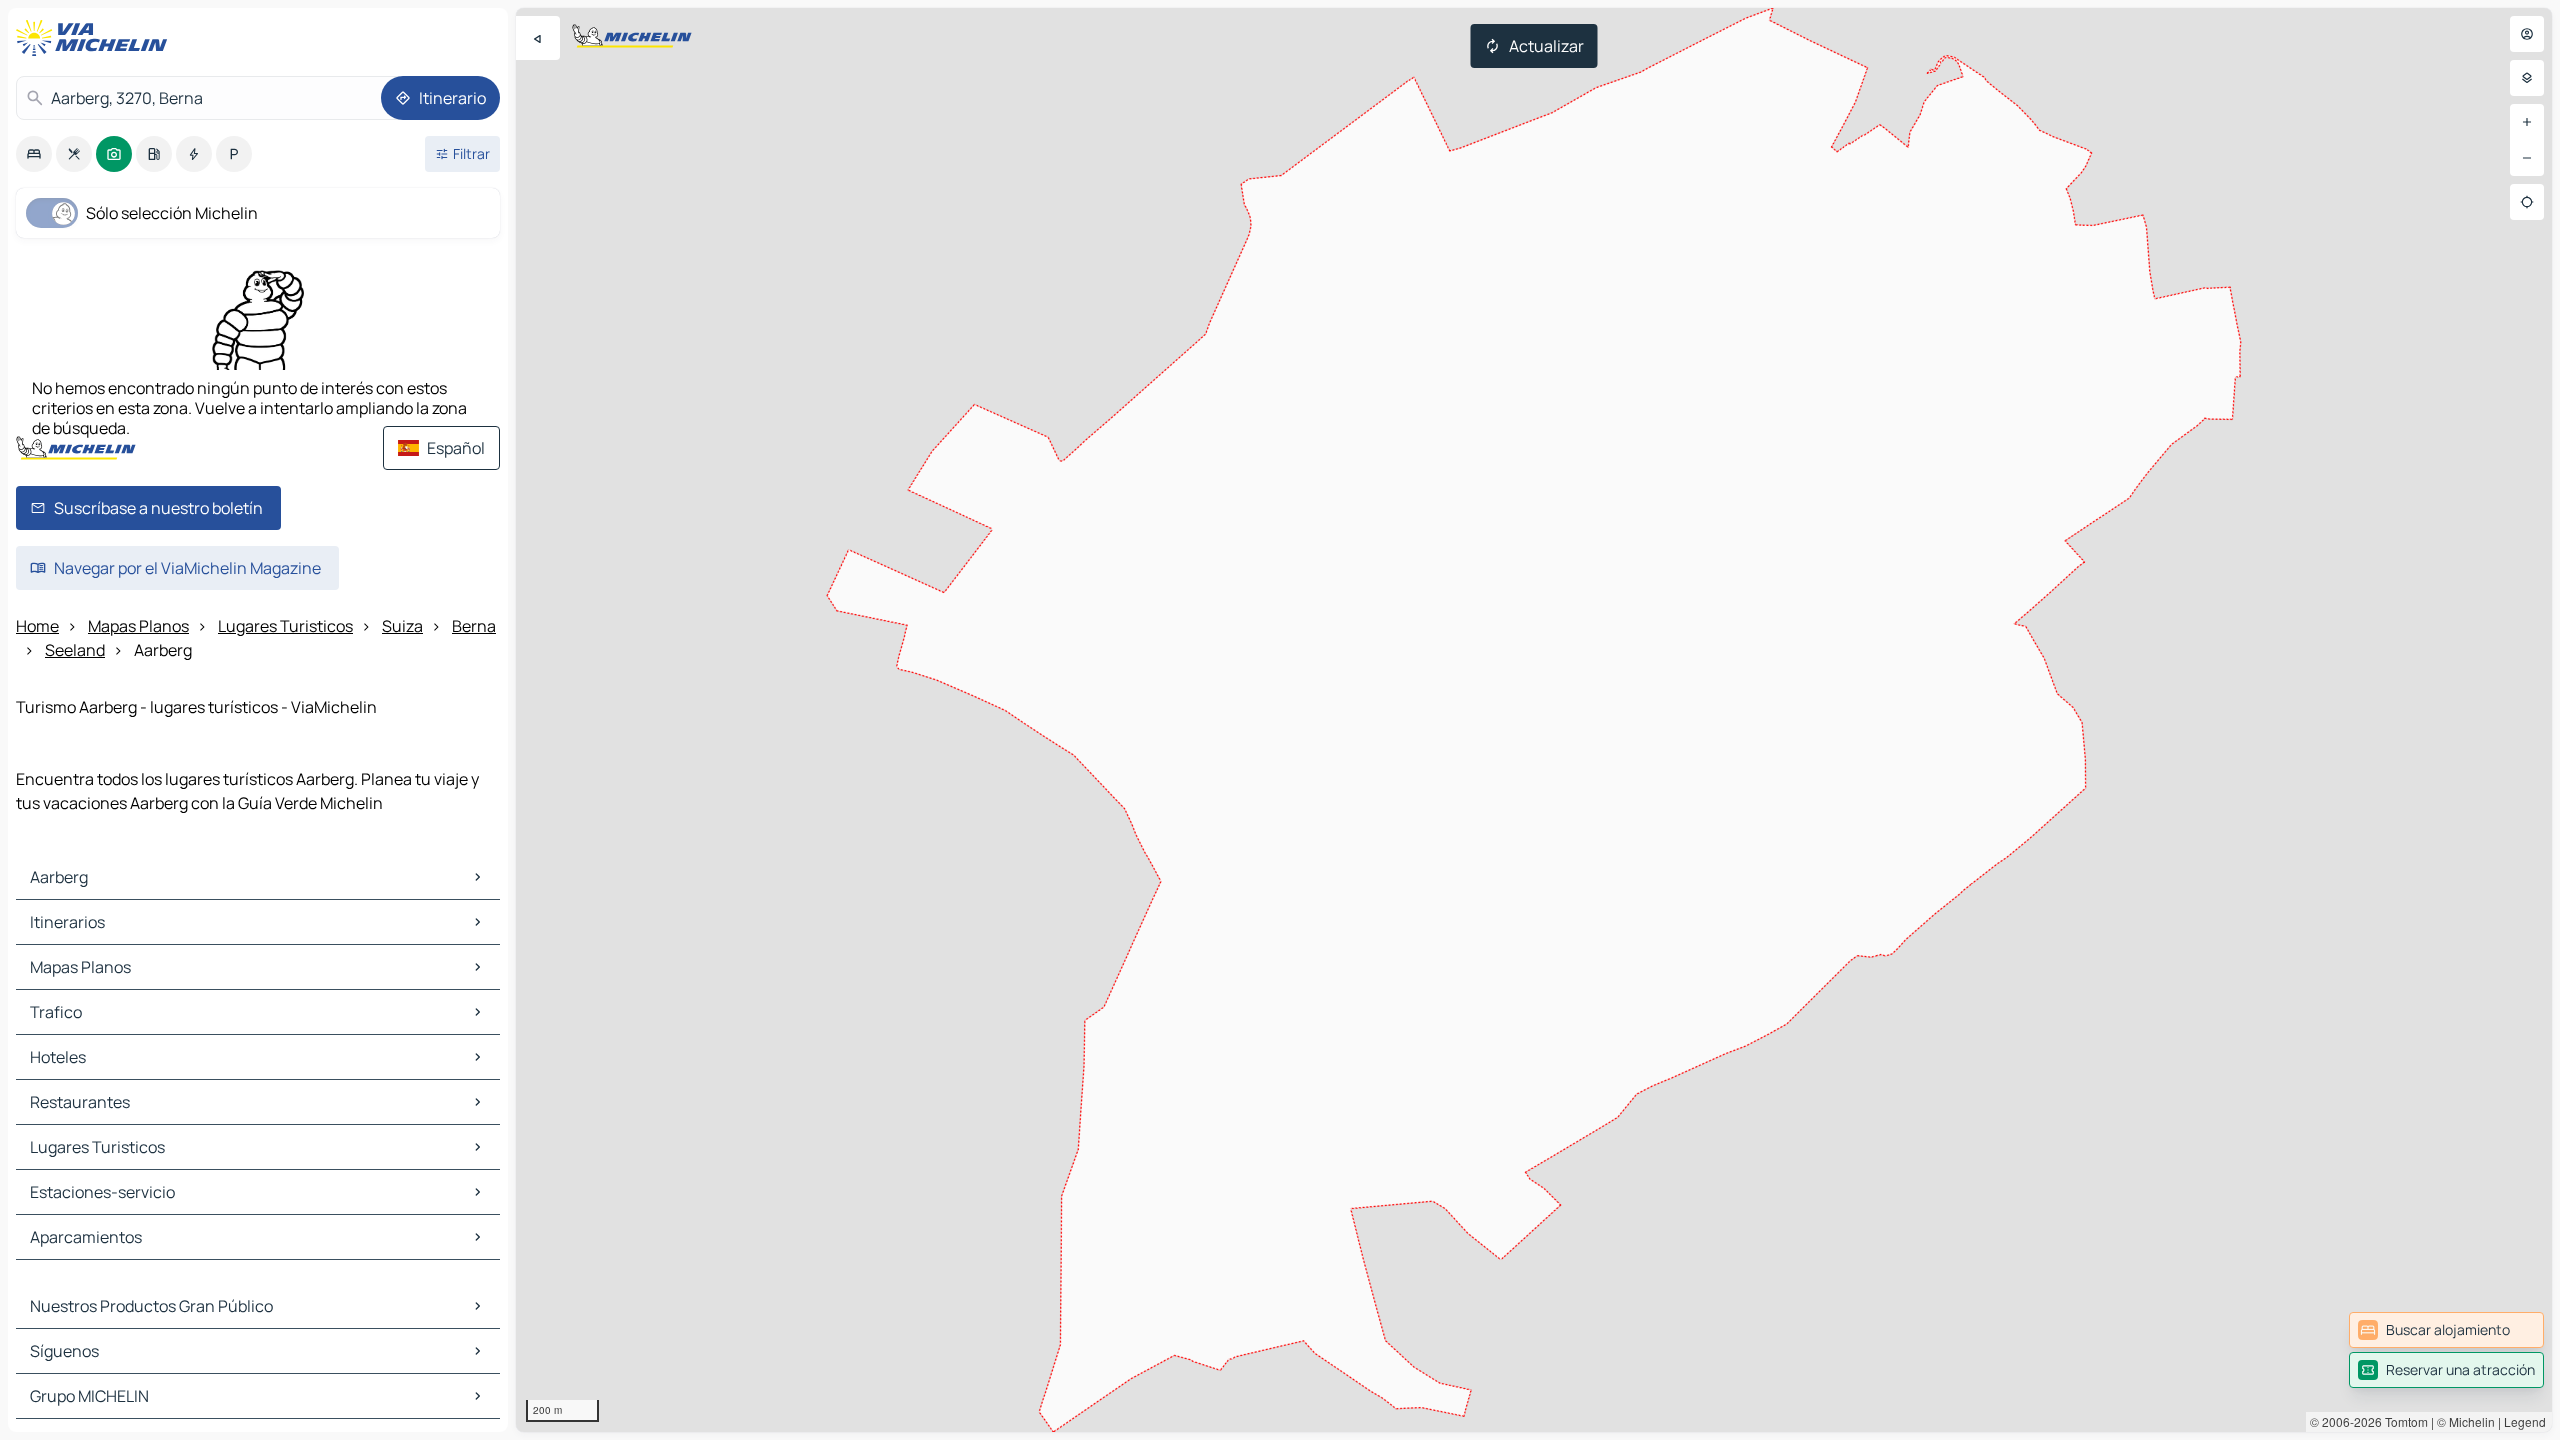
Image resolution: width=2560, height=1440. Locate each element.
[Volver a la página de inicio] (96, 38)
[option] (34, 154)
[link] (2446, 1330)
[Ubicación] (2527, 202)
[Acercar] (2527, 122)
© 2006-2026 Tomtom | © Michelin (2402, 1421)
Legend (2525, 1421)
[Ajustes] (2527, 78)
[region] (1534, 720)
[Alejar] (2527, 158)
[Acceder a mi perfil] (2527, 34)
